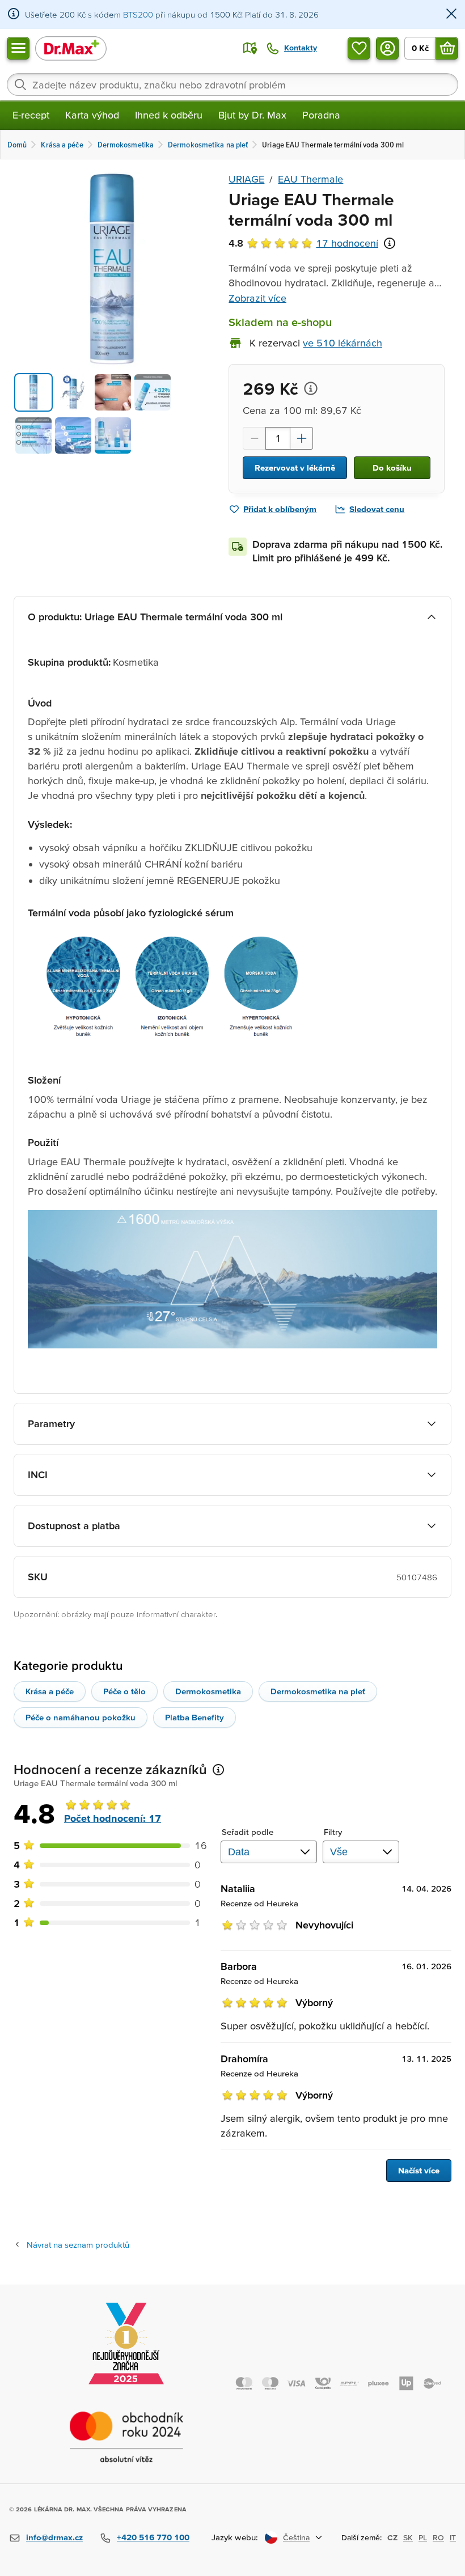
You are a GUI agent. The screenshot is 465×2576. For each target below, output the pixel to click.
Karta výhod (92, 115)
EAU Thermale (310, 179)
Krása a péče (50, 1691)
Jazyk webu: (235, 2537)
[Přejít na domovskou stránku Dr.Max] (71, 48)
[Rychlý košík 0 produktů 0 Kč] (447, 48)
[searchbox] (232, 84)
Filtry (333, 1832)
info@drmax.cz (54, 2537)
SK (408, 2537)
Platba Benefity (195, 1717)
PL (423, 2537)
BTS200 (138, 14)
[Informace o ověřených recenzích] (390, 243)
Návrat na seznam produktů (78, 2245)
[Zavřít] (451, 14)
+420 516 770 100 (153, 2537)
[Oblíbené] (359, 48)
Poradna (321, 115)
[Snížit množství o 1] (254, 438)
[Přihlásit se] (387, 48)
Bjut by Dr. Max (252, 115)
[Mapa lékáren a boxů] (250, 48)
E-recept (31, 115)
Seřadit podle (248, 1832)
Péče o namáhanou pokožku (81, 1717)
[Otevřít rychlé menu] (18, 48)
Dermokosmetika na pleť (318, 1691)
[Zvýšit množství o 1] (302, 438)
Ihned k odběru (169, 115)
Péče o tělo (124, 1691)
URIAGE (246, 179)
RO (438, 2537)
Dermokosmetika (208, 1691)
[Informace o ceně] (311, 388)
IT (453, 2537)
